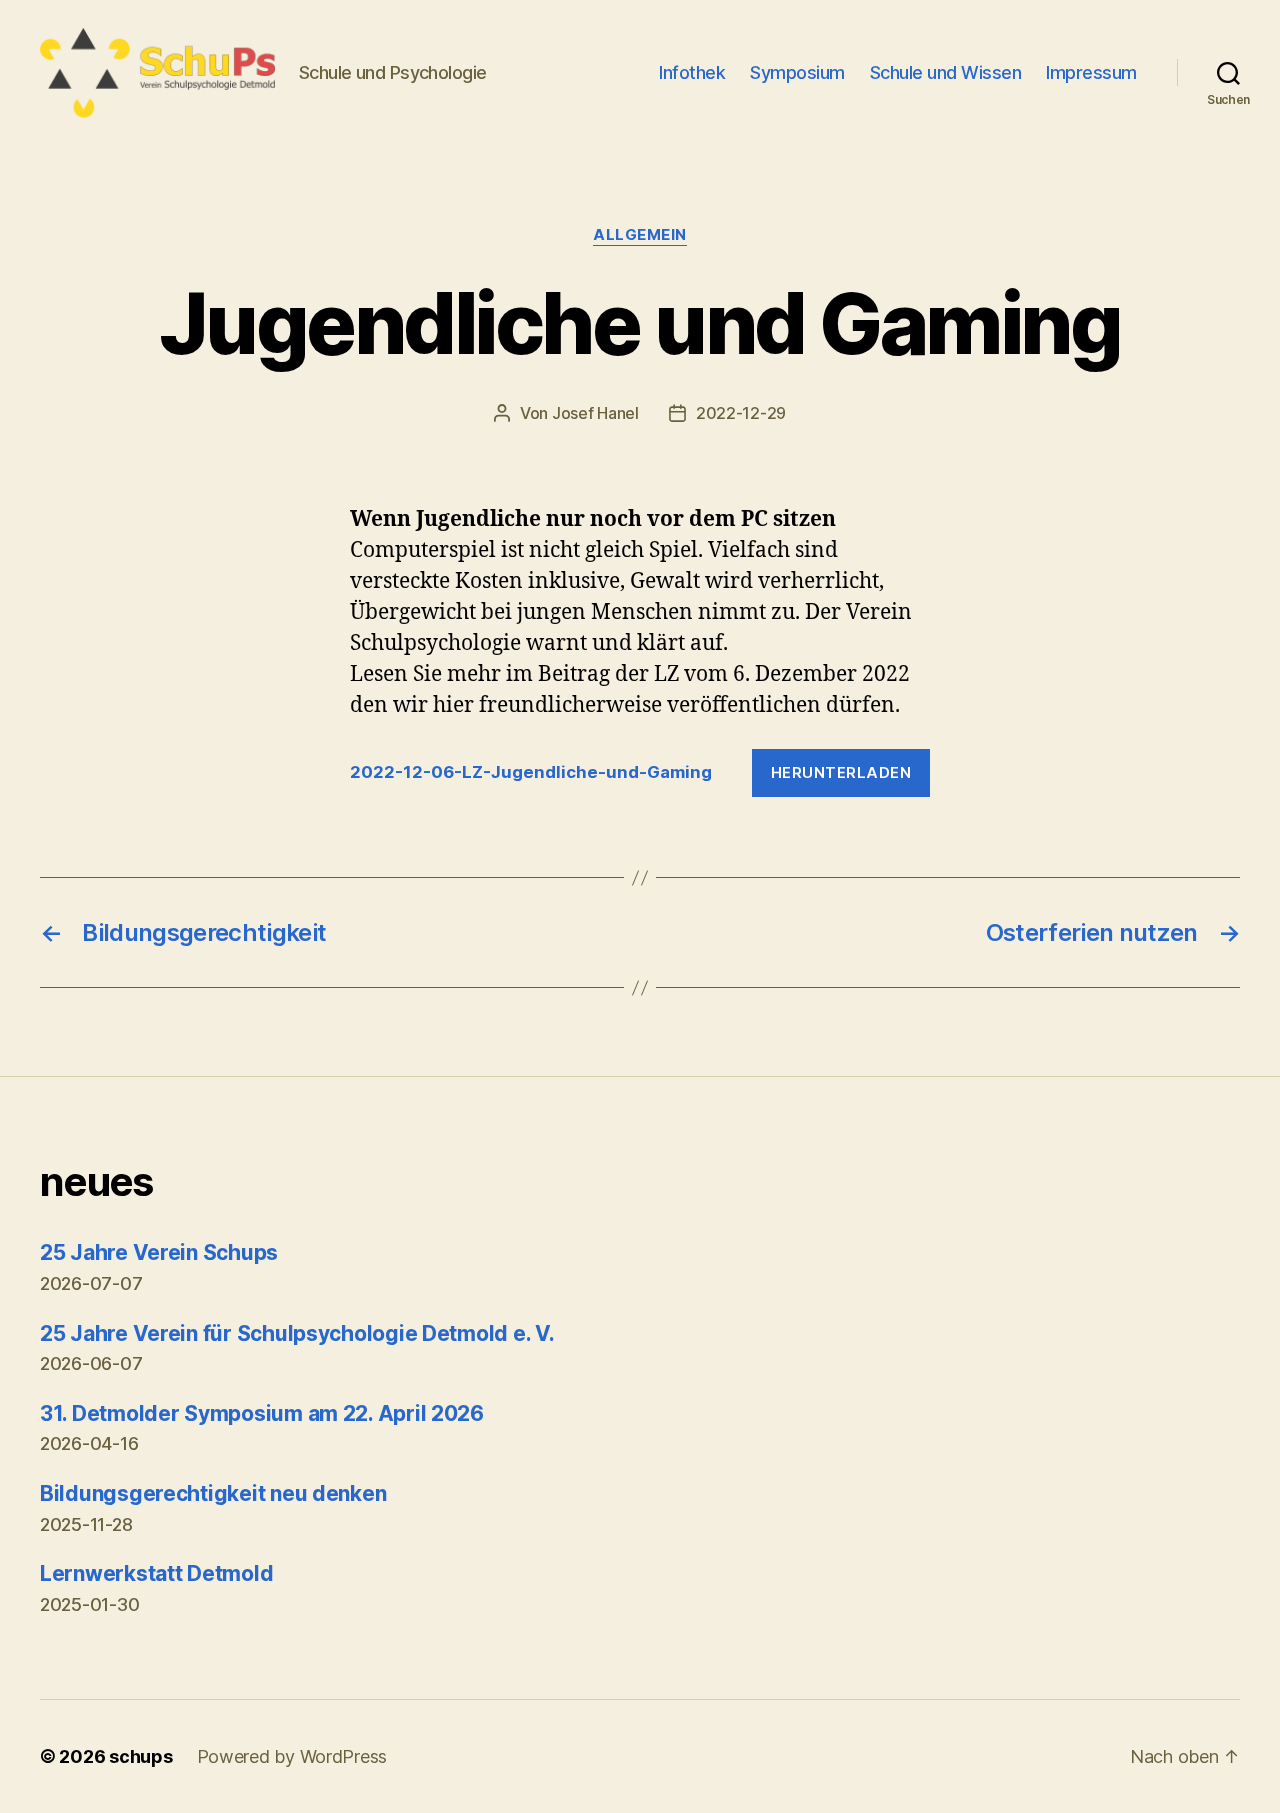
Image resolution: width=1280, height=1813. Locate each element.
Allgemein (640, 235)
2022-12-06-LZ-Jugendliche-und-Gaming (531, 772)
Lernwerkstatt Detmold (156, 1573)
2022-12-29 (741, 413)
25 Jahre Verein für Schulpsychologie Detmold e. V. (297, 1333)
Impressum (1091, 72)
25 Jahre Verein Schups (159, 1252)
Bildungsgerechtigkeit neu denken (213, 1493)
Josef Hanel (595, 413)
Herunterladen (841, 772)
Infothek (692, 72)
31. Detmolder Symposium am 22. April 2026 (262, 1413)
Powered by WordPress (292, 1756)
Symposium (797, 72)
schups (140, 1756)
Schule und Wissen (946, 72)
